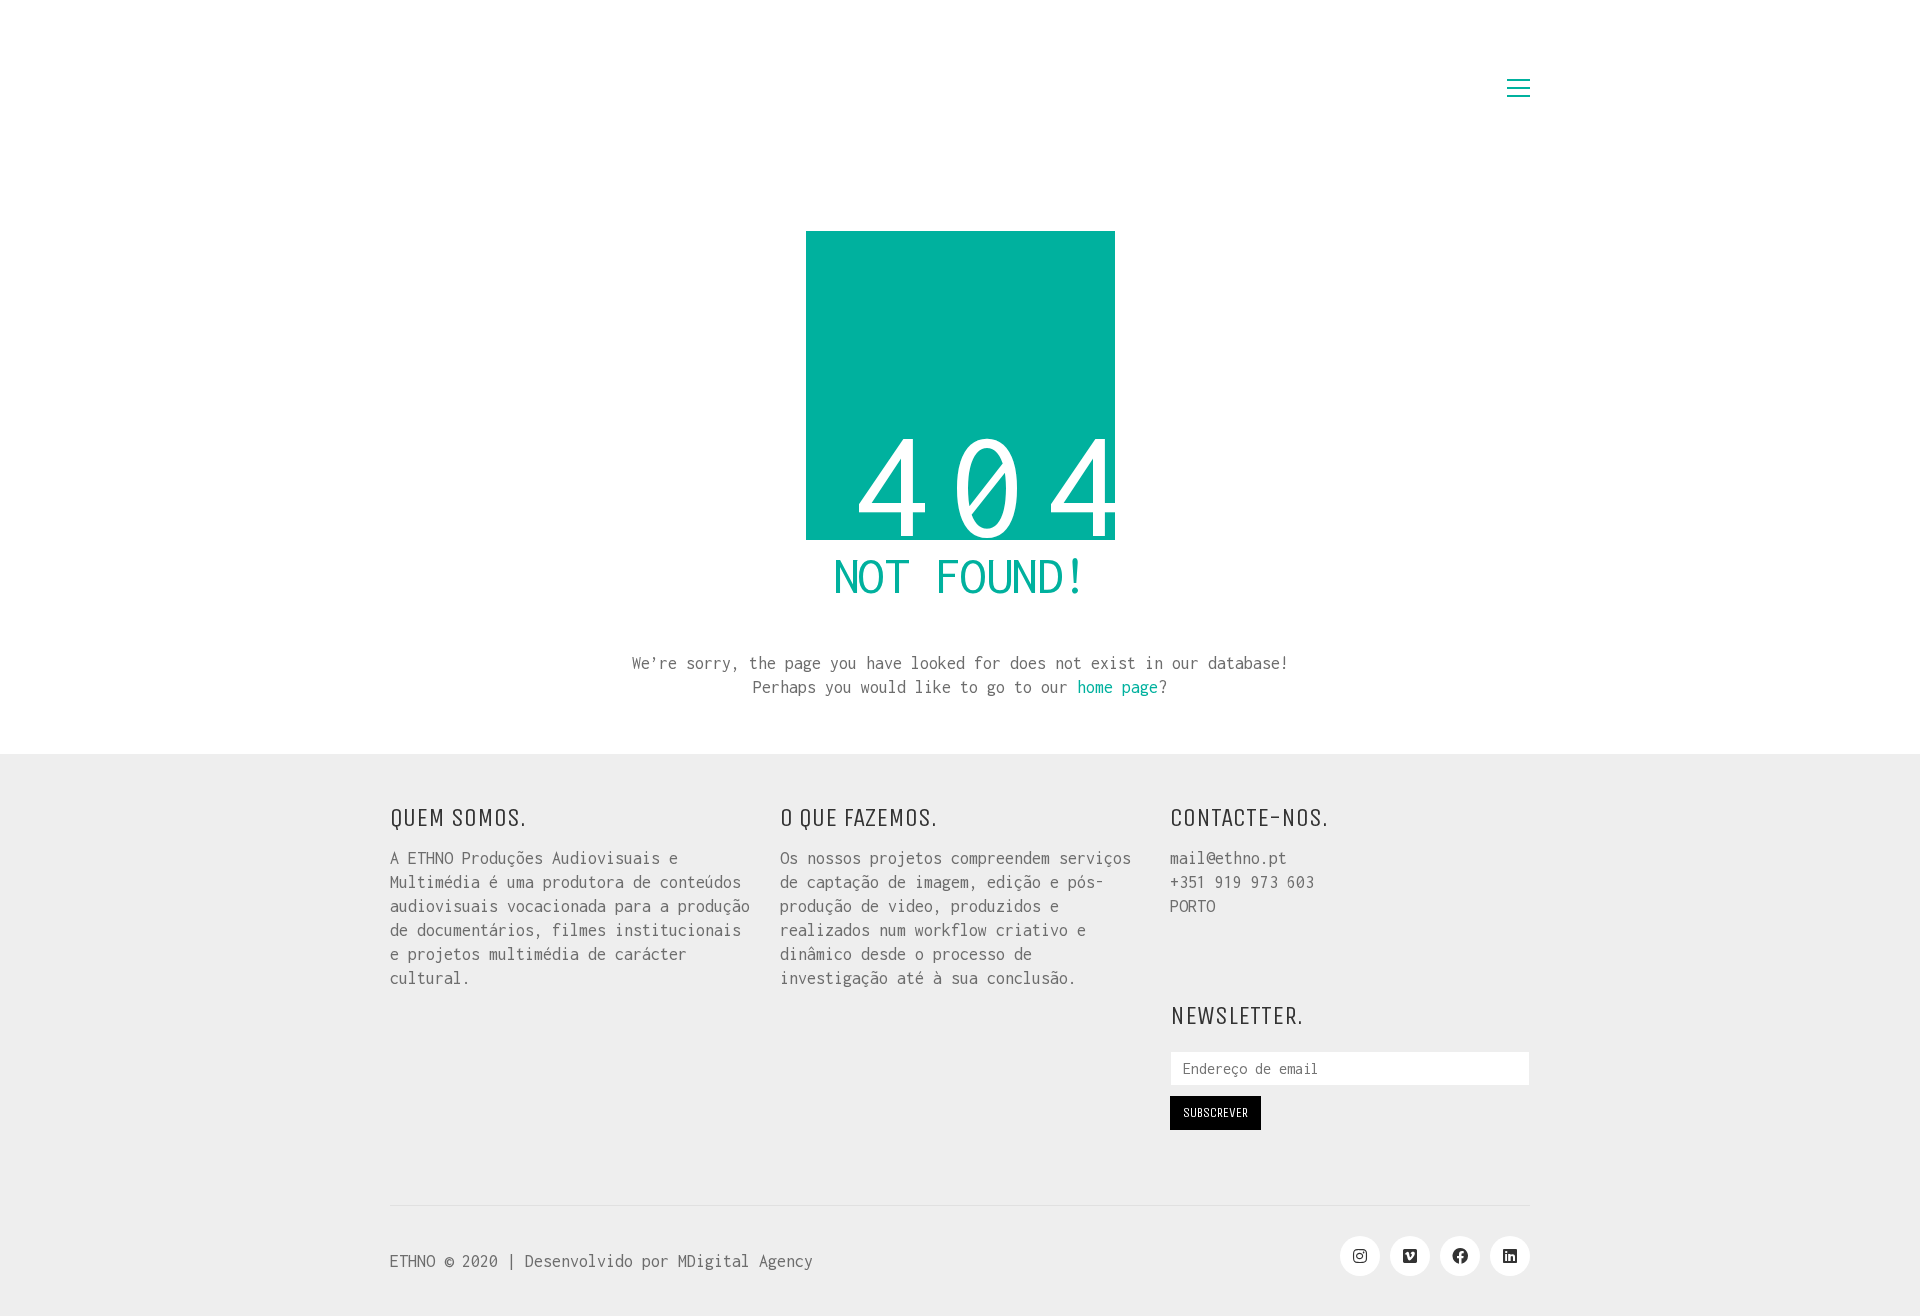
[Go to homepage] (490, 88)
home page (1117, 687)
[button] (1518, 88)
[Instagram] (1360, 1256)
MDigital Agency (745, 1261)
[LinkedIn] (1510, 1256)
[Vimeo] (1410, 1256)
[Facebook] (1460, 1256)
